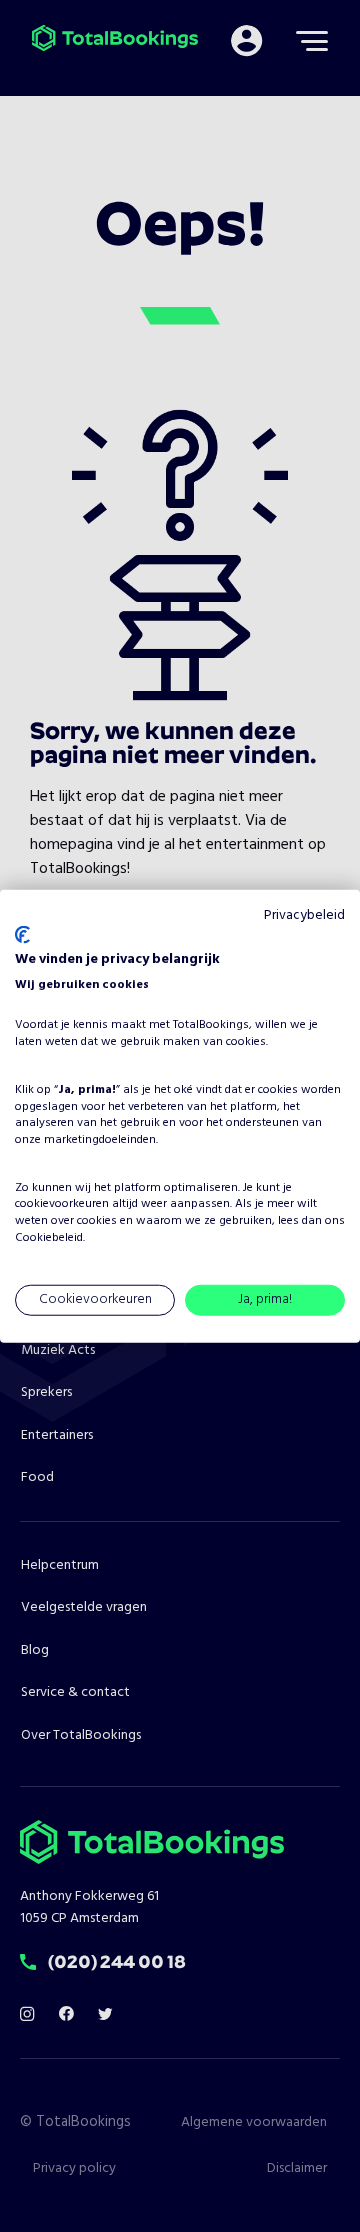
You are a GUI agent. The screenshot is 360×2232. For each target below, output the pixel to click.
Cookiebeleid (49, 1238)
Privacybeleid (304, 915)
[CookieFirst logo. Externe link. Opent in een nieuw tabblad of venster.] (22, 935)
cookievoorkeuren (62, 1204)
